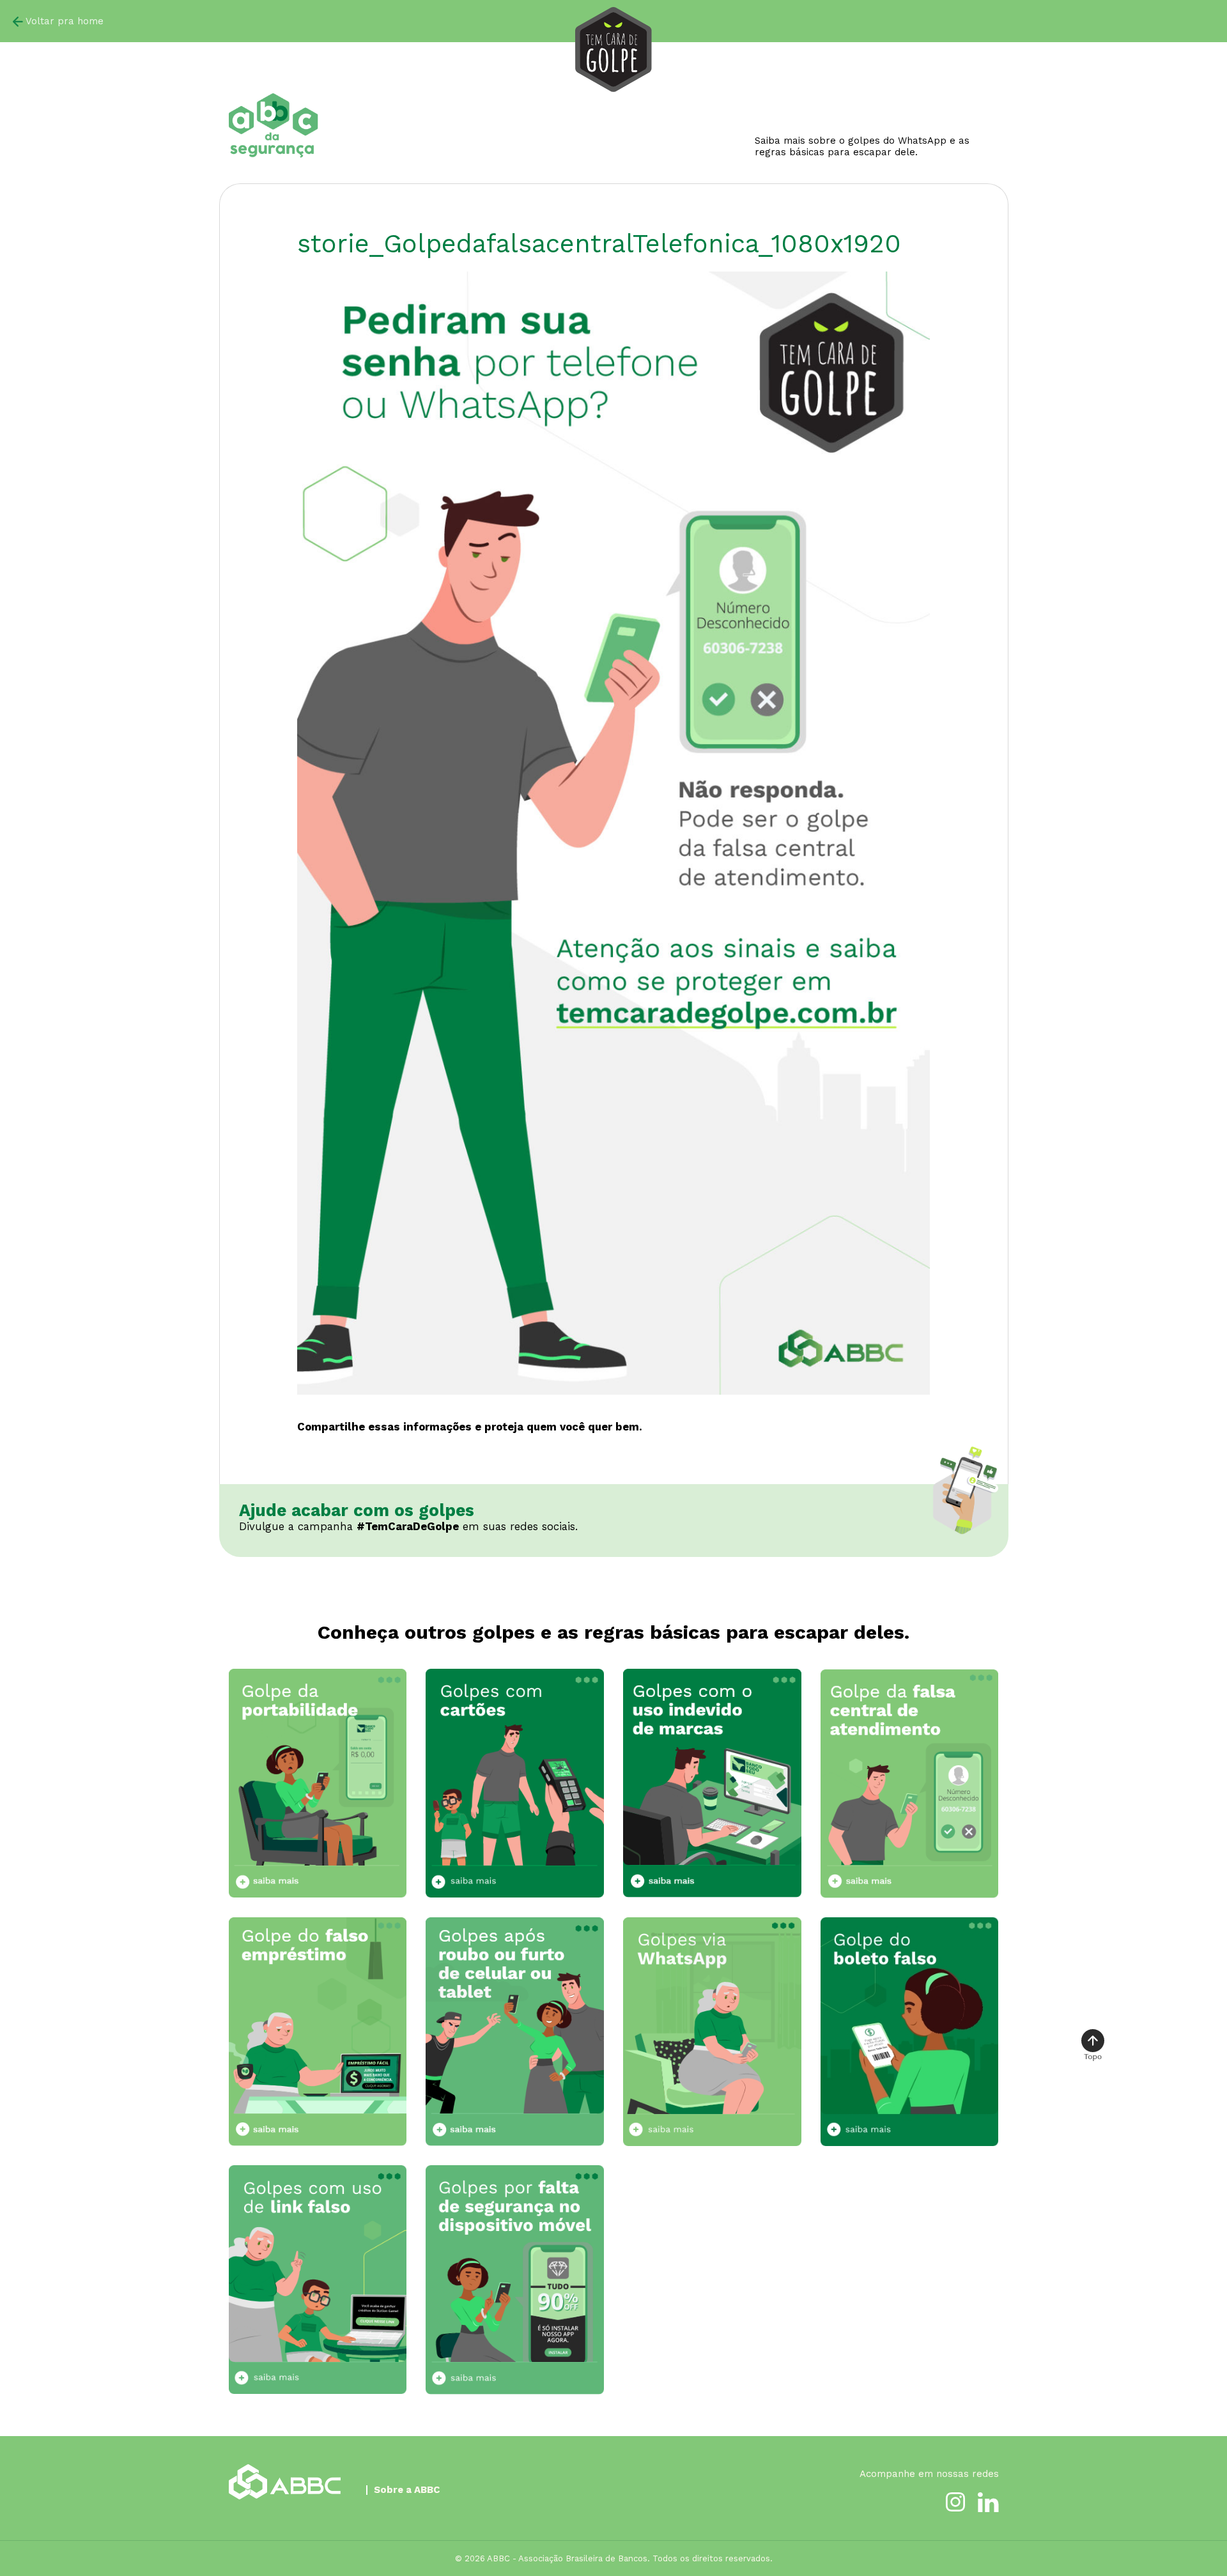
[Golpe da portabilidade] (318, 1783)
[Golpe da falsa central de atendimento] (910, 1783)
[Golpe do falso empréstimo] (318, 2032)
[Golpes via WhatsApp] (712, 2031)
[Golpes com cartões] (515, 1783)
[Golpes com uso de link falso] (318, 2279)
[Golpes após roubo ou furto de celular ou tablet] (515, 2032)
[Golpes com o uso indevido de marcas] (712, 1783)
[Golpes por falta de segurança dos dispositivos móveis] (515, 2280)
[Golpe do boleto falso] (910, 2031)
